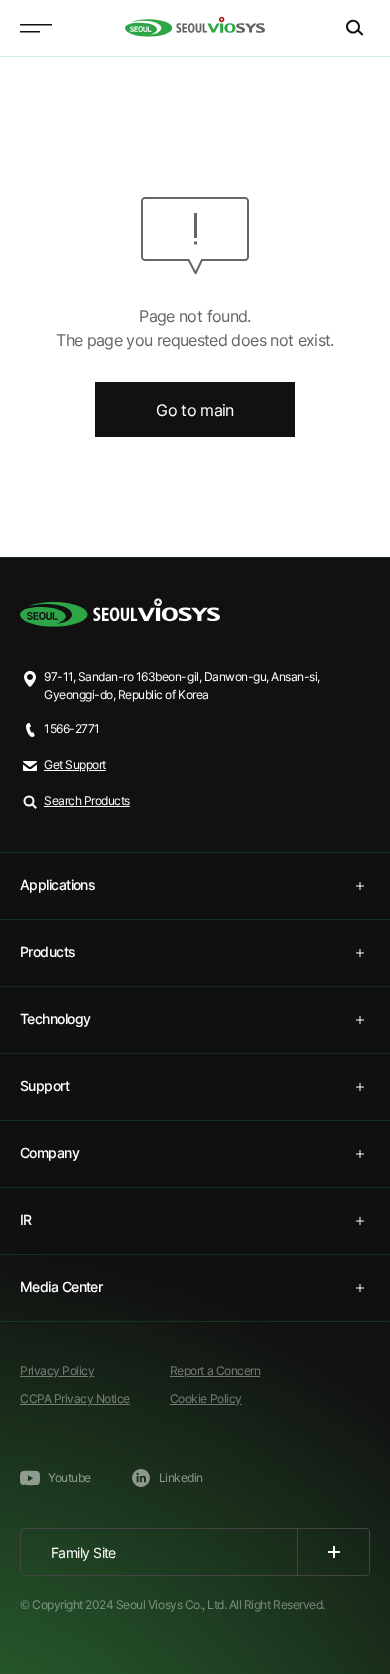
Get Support (75, 764)
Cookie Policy (206, 1398)
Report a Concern (215, 1370)
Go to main (195, 410)
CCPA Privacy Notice (75, 1398)
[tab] (195, 886)
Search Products (87, 800)
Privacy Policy (57, 1370)
